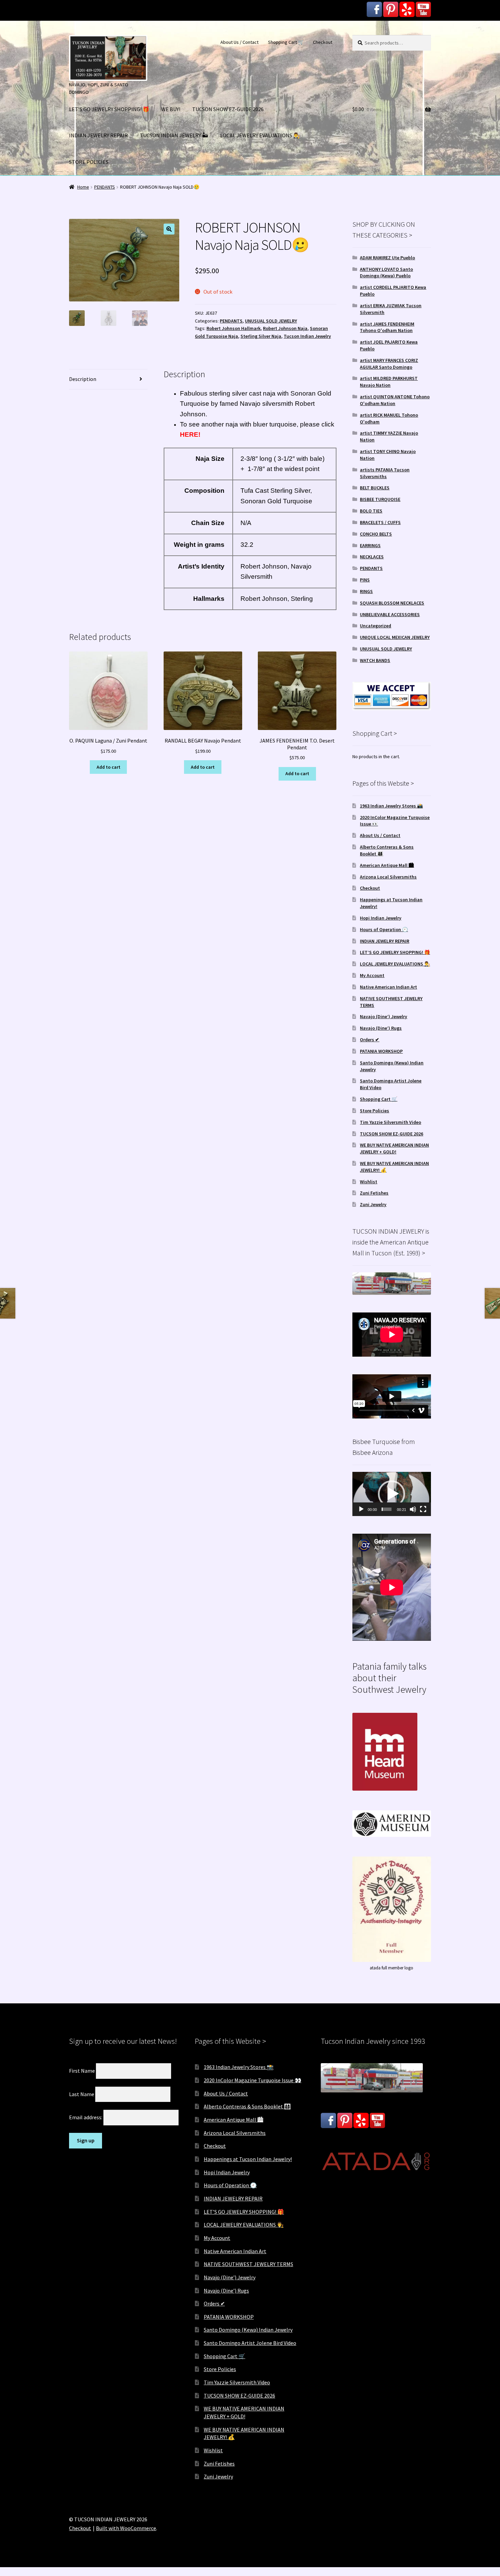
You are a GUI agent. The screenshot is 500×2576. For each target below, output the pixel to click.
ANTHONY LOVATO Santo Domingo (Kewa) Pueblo (386, 273)
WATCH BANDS (375, 660)
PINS (365, 580)
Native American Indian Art (388, 987)
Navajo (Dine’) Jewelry (384, 1016)
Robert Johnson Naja (285, 328)
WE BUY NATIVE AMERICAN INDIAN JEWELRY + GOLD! (394, 1148)
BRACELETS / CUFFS (380, 522)
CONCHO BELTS (376, 534)
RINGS (366, 591)
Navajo (250, 404)
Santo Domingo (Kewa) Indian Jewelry (248, 2330)
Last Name (82, 2094)
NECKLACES (372, 557)
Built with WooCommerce (126, 2528)
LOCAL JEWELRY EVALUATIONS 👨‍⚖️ (260, 135)
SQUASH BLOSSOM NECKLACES (392, 603)
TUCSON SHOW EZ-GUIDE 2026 (228, 109)
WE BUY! (171, 109)
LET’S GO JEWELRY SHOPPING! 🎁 (109, 109)
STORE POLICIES (89, 162)
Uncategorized (376, 626)
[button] (169, 229)
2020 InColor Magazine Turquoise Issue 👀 (253, 2080)
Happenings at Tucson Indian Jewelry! (248, 2159)
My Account (372, 975)
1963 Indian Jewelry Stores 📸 (391, 806)
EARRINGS (370, 545)
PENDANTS (105, 187)
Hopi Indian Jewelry (381, 918)
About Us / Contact (239, 42)
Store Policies (374, 1111)
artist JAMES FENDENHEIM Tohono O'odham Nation (387, 327)
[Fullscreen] (423, 1509)
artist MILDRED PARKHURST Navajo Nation (389, 382)
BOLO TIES (371, 511)
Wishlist (369, 1182)
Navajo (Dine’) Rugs (381, 1028)
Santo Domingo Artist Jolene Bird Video (250, 2343)
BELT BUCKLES (375, 488)
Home (83, 187)
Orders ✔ (370, 1040)
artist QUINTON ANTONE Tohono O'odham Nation (395, 400)
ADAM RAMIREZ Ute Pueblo (387, 258)
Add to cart (109, 767)
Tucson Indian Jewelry (307, 336)
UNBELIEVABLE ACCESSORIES (390, 614)
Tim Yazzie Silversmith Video (390, 1122)
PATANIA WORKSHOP (381, 1051)
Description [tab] (83, 379)
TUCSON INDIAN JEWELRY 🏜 (174, 135)
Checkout (323, 42)
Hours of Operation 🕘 (384, 929)
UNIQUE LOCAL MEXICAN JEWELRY (395, 637)
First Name (82, 2071)
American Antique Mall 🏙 (387, 865)
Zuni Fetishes (374, 1193)
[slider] (387, 1509)
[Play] (361, 1509)
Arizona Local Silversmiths (388, 877)
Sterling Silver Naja (261, 336)
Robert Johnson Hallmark (234, 328)
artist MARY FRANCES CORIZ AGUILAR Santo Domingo (389, 364)
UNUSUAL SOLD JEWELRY (271, 321)
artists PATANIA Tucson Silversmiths (385, 473)
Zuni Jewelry (373, 1204)
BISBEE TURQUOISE (380, 499)
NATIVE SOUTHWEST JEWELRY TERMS (248, 2264)
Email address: (86, 2117)
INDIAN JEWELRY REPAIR (98, 135)
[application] (392, 1494)
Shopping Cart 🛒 (286, 42)
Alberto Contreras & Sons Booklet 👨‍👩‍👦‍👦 (247, 2106)
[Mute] (413, 1509)
